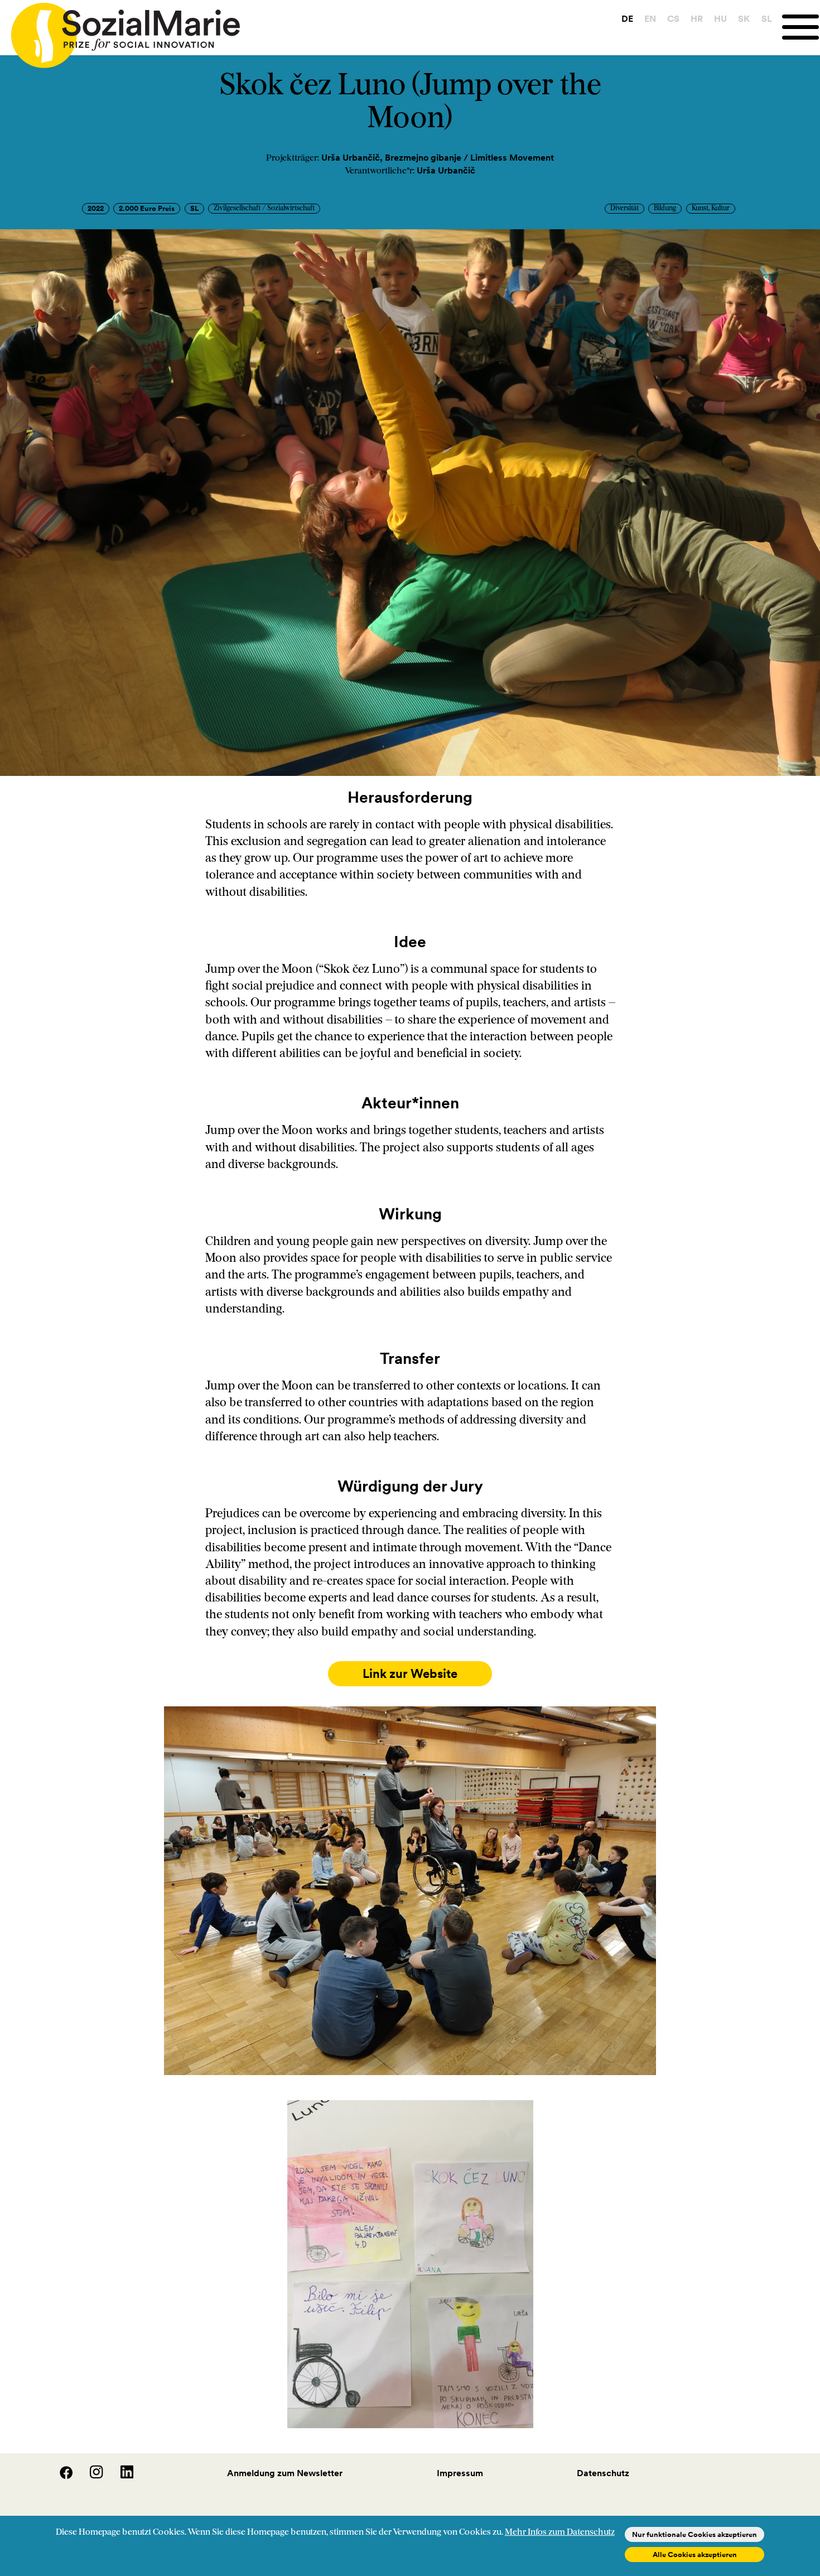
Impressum (460, 2473)
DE (627, 18)
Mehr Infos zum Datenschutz (560, 2532)
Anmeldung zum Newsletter (285, 2473)
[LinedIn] (119, 2476)
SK (744, 18)
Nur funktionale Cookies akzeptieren (694, 2534)
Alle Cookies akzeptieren (695, 2555)
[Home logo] (120, 30)
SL (767, 18)
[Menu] (801, 27)
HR (697, 18)
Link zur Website (410, 1674)
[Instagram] (90, 2476)
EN (650, 18)
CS (673, 18)
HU (720, 18)
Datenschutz (603, 2473)
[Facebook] (60, 2476)
